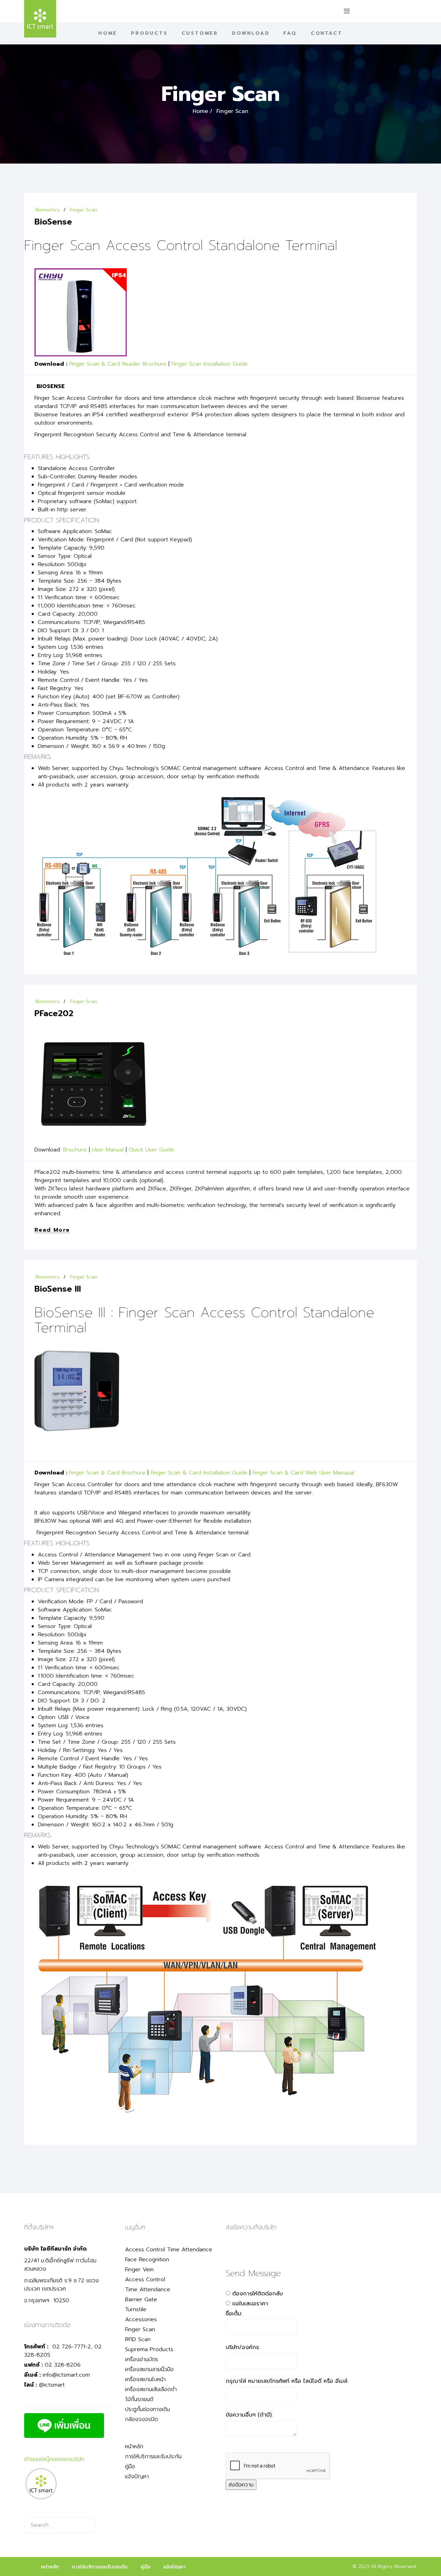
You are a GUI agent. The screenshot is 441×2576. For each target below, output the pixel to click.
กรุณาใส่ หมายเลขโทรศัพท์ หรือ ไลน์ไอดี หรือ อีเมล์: (287, 2381)
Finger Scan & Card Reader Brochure (118, 364)
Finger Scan (84, 210)
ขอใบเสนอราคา (250, 2304)
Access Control (145, 2280)
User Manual (108, 1150)
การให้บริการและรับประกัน (153, 2457)
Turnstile (136, 2309)
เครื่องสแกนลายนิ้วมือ (149, 2369)
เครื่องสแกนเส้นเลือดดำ (151, 2389)
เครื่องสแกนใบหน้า (145, 2379)
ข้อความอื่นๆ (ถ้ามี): (249, 2415)
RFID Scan (138, 2339)
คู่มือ (130, 2467)
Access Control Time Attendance (169, 2250)
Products (149, 33)
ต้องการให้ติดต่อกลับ (258, 2294)
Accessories (141, 2319)
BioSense (53, 222)
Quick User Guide (152, 1150)
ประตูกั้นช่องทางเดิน (147, 2409)
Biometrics (48, 210)
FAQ (290, 33)
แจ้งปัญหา (137, 2476)
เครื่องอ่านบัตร (142, 2359)
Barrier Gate (141, 2299)
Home (108, 33)
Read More (52, 1230)
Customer (200, 33)
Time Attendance (148, 2290)
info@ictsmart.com (66, 2375)
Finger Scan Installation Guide (210, 364)
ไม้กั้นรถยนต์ (139, 2399)
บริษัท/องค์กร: (243, 2347)
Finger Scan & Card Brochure (108, 1473)
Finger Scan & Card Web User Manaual (303, 1473)
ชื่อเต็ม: (234, 2314)
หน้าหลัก (134, 2447)
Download (251, 33)
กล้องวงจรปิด (141, 2419)
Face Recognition (147, 2260)
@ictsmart (52, 2385)
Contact (327, 33)
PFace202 (54, 1013)
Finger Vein (139, 2270)
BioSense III (58, 1289)
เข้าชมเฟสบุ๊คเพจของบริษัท (54, 2459)
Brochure (75, 1150)
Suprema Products (149, 2349)
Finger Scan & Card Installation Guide (199, 1473)
